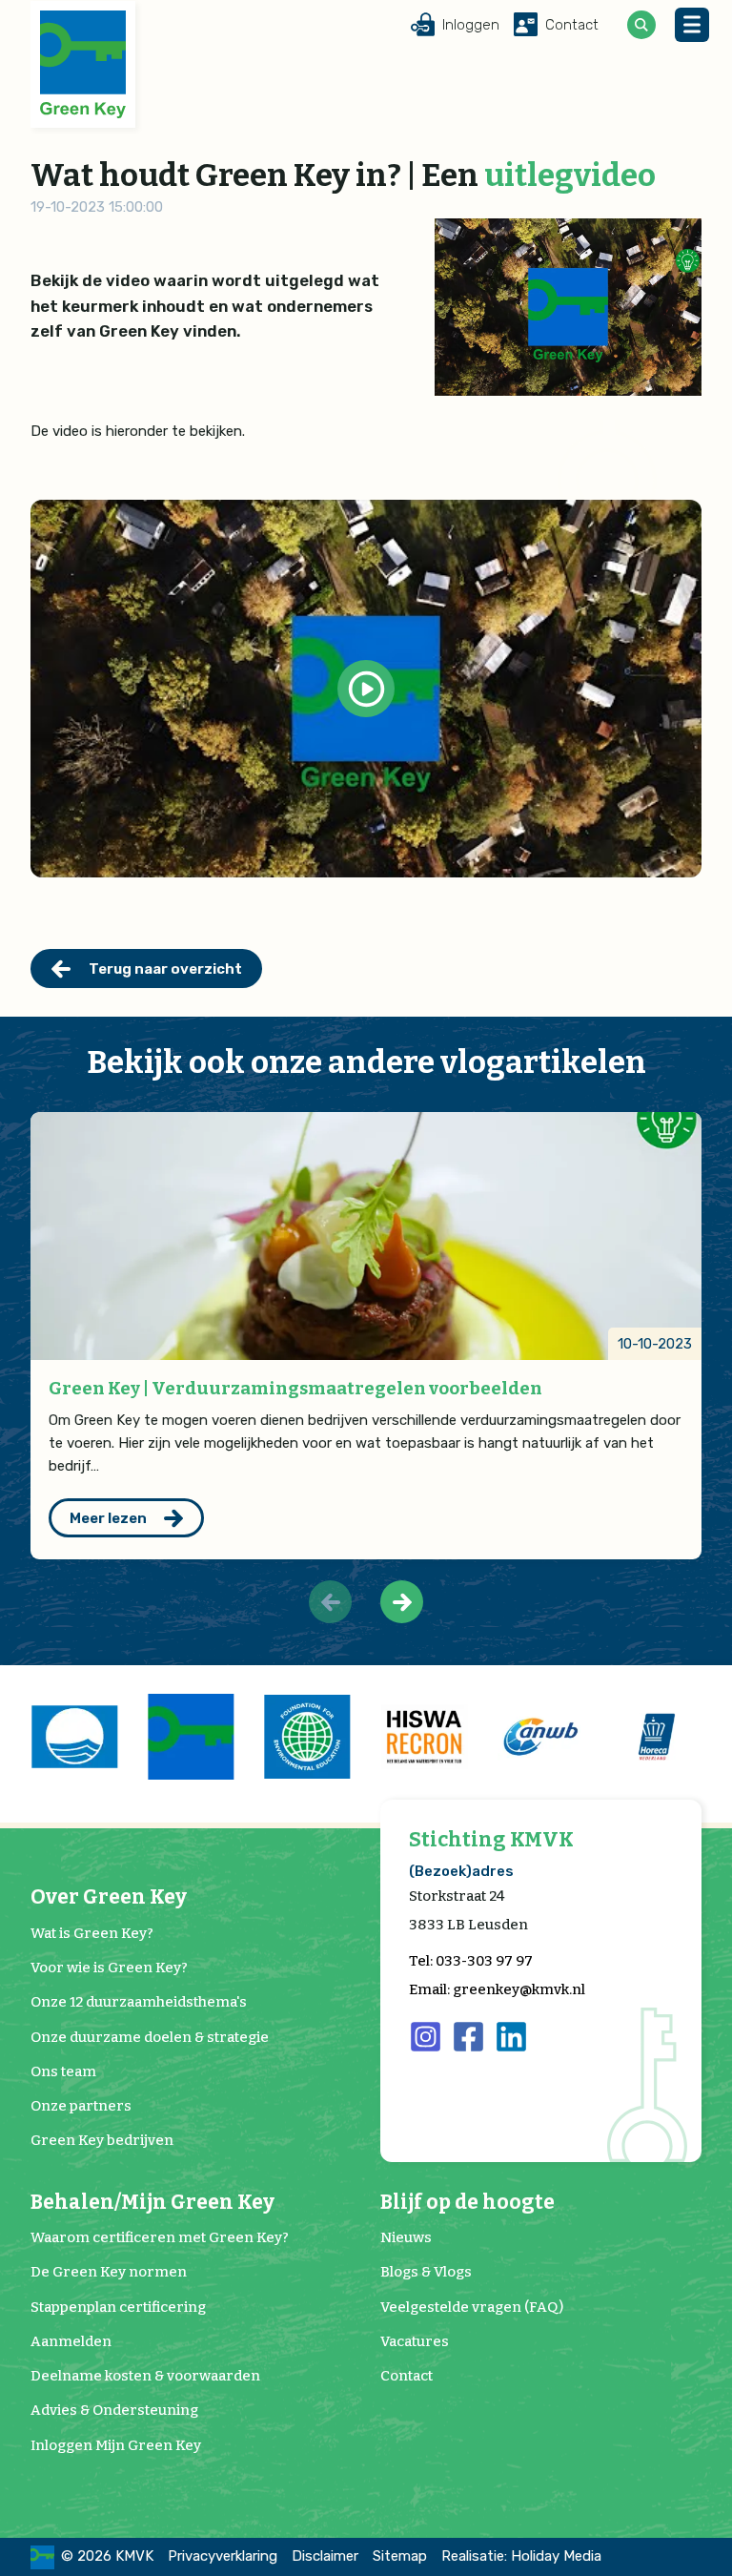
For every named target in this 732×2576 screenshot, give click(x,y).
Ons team (63, 2071)
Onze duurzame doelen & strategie (150, 2037)
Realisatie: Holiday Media (521, 2556)
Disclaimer (325, 2556)
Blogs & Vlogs (426, 2272)
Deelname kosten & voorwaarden (145, 2376)
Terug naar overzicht (165, 969)
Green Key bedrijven (102, 2140)
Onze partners (81, 2106)
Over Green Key (109, 1897)
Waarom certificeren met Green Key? (160, 2237)
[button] (402, 1602)
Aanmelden (71, 2341)
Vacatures (415, 2341)
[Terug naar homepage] (83, 64)
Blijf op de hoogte (468, 2203)
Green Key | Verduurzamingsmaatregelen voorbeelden (295, 1388)
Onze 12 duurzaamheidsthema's (139, 2002)
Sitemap (400, 2556)
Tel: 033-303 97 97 (471, 1961)
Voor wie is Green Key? (109, 1968)
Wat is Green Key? (92, 1933)
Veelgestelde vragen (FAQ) (472, 2307)
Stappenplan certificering (118, 2307)
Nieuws (406, 2237)
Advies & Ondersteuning (114, 2410)
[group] (74, 1737)
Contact (407, 2376)
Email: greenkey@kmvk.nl (497, 1989)
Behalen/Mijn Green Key (152, 2203)
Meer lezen (108, 1518)
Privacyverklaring (223, 2556)
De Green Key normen (109, 2272)
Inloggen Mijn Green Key (116, 2445)
